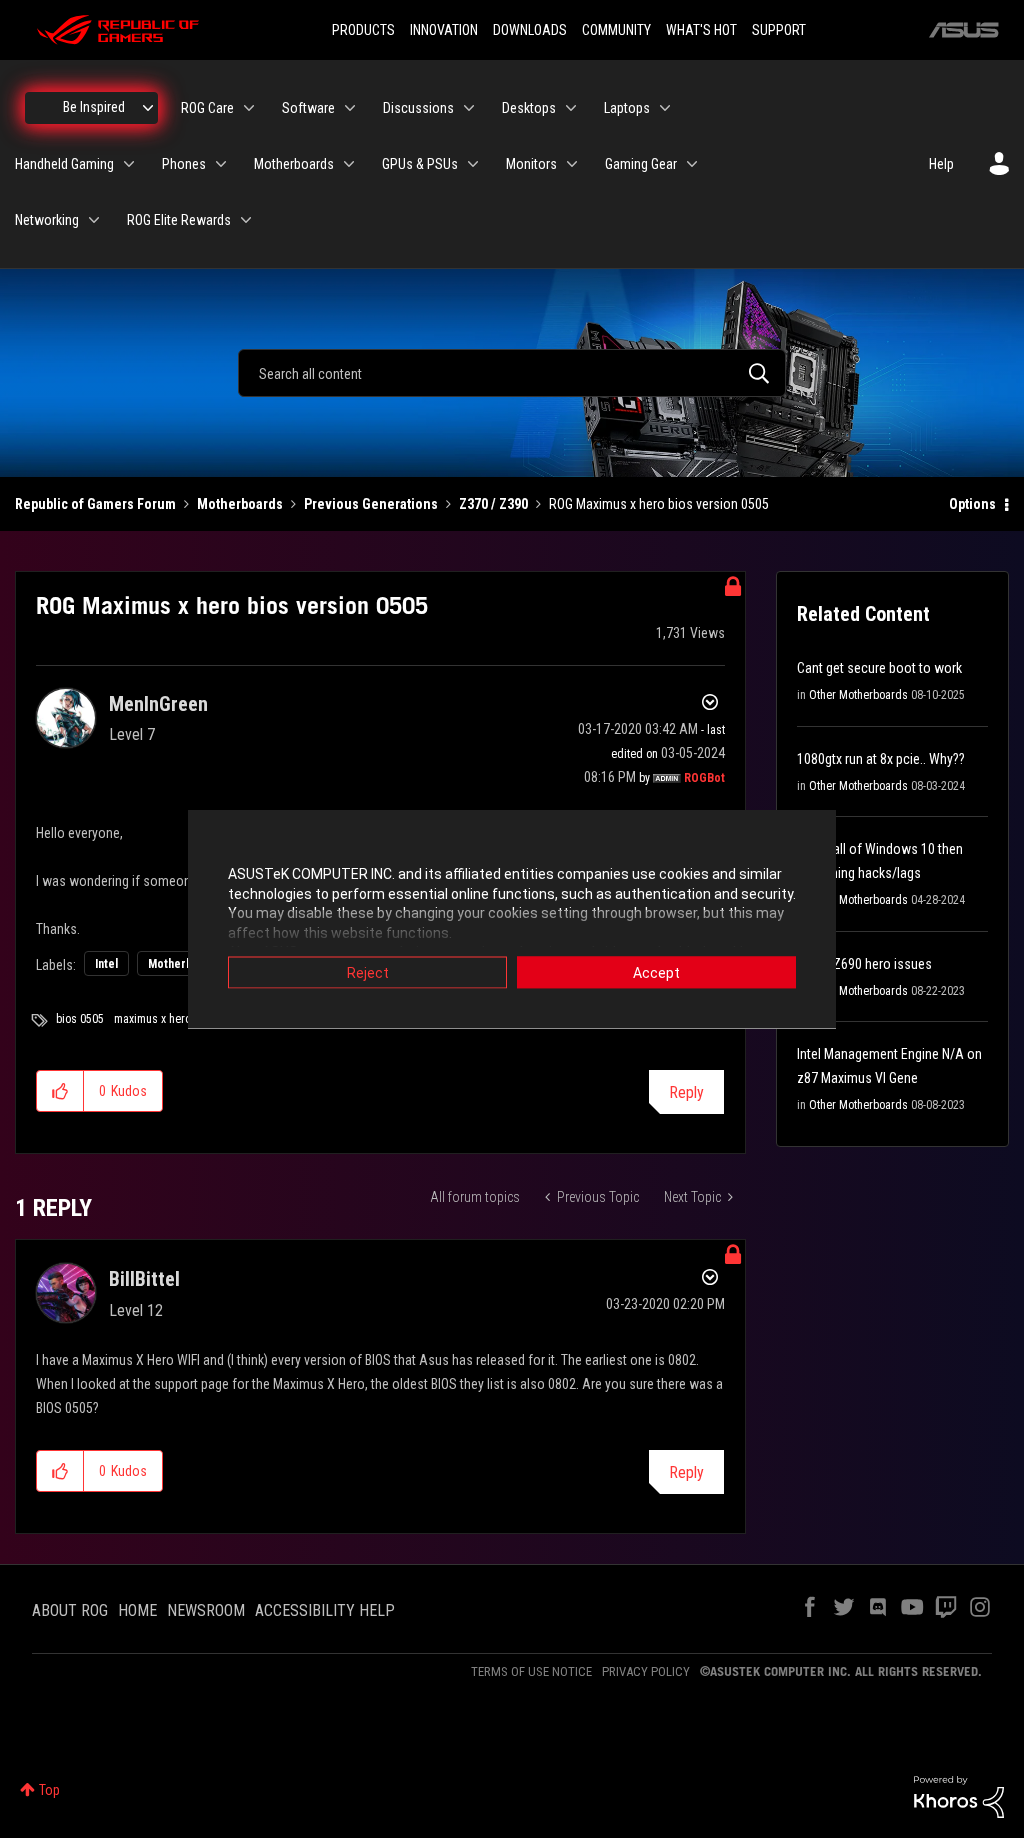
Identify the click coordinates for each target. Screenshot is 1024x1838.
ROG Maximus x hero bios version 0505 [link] (659, 504)
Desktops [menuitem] (529, 108)
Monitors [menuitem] (531, 164)
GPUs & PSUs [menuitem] (420, 164)
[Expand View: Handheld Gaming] (129, 164)
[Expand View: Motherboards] (349, 164)
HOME (137, 1610)
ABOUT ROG (70, 1610)
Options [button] (972, 504)
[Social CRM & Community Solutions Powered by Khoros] (959, 1796)
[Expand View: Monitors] (572, 164)
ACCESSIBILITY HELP (325, 1610)
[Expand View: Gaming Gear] (692, 164)
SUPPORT (779, 30)
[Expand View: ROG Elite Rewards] (246, 220)
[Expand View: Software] (350, 108)
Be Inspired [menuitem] (94, 107)
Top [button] (49, 1790)
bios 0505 (80, 1019)
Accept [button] (656, 973)
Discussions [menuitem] (418, 108)
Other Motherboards (858, 695)
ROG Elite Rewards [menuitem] (179, 220)
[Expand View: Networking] (94, 220)
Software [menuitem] (308, 108)
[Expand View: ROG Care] (249, 108)
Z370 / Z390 (493, 504)
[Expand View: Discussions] (469, 108)
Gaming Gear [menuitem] (641, 164)
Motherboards (240, 504)
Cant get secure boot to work (879, 668)
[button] (60, 1091)
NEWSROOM (206, 1610)
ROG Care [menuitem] (207, 108)
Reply (686, 1092)
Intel (106, 964)
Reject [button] (368, 973)
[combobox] (512, 373)
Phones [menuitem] (184, 164)
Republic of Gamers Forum (95, 504)
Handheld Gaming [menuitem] (64, 164)
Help (941, 164)
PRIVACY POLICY (646, 1671)
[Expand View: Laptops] (665, 108)
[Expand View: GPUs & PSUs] (473, 164)
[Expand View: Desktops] (571, 108)
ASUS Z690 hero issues (864, 964)
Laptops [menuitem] (627, 108)
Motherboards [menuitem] (294, 164)
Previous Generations (371, 504)
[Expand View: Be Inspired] (148, 108)
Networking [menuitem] (47, 220)
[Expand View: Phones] (221, 164)
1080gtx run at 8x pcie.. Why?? (881, 759)
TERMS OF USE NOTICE (531, 1671)
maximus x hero (152, 1019)
